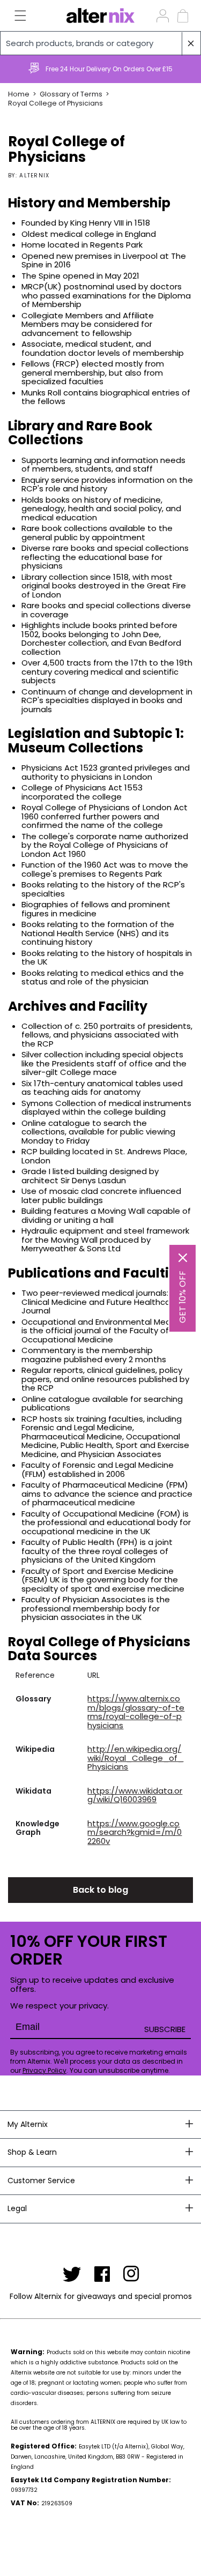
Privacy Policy (44, 2070)
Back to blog (100, 1890)
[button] (14, 16)
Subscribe (165, 2029)
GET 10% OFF (183, 1297)
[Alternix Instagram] (131, 2274)
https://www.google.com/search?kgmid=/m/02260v (135, 1832)
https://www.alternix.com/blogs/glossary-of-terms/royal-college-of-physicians (136, 1712)
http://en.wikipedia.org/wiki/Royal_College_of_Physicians (135, 1758)
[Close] (183, 1258)
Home (19, 94)
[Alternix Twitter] (72, 2274)
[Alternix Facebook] (102, 2274)
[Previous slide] (13, 69)
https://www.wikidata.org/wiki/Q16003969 (135, 1795)
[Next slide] (188, 69)
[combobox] (100, 43)
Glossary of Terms (71, 94)
